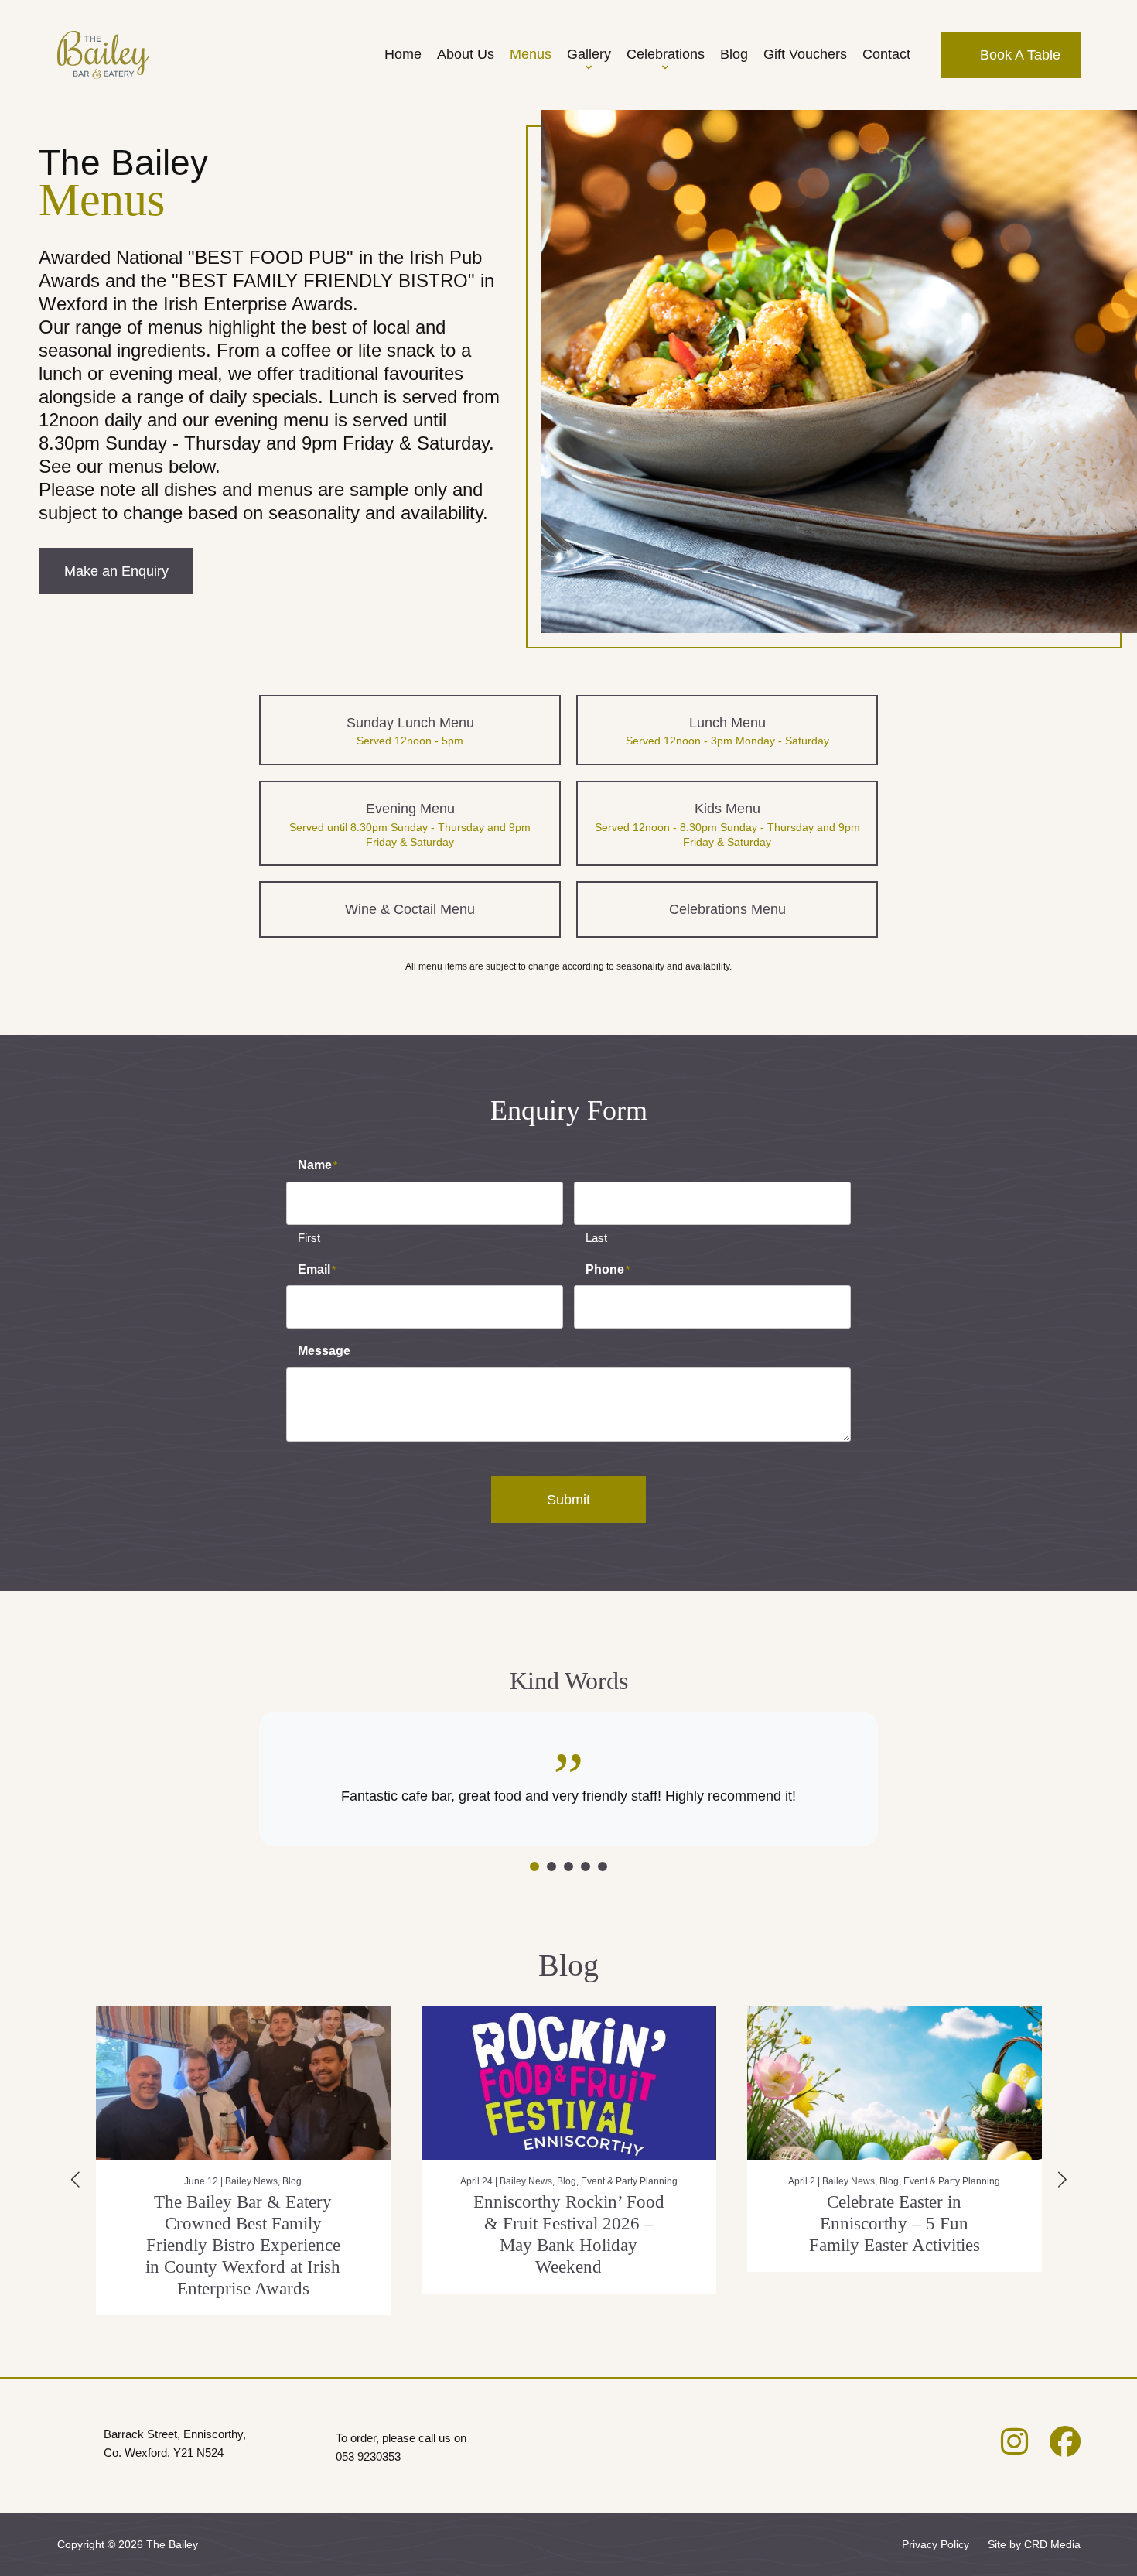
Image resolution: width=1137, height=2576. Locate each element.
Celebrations (666, 54)
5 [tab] (603, 1866)
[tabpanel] (568, 1779)
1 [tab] (534, 1866)
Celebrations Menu (727, 909)
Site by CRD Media (1034, 2544)
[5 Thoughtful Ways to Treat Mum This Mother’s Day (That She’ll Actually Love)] (895, 2083)
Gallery (589, 54)
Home (403, 54)
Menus (531, 54)
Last (596, 1238)
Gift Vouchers (805, 54)
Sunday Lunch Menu (410, 731)
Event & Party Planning (304, 2181)
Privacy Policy (936, 2544)
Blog (734, 54)
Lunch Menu (727, 731)
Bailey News (200, 2181)
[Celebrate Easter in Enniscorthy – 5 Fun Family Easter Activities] (569, 2083)
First (309, 1238)
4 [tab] (586, 1866)
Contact (886, 54)
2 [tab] (551, 1866)
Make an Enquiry (116, 571)
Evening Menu (410, 824)
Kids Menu (727, 824)
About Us (466, 54)
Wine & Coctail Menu (410, 909)
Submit (568, 1500)
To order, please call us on (401, 2447)
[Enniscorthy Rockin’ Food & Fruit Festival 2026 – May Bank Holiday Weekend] (243, 2083)
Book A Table (1018, 55)
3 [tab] (568, 1866)
